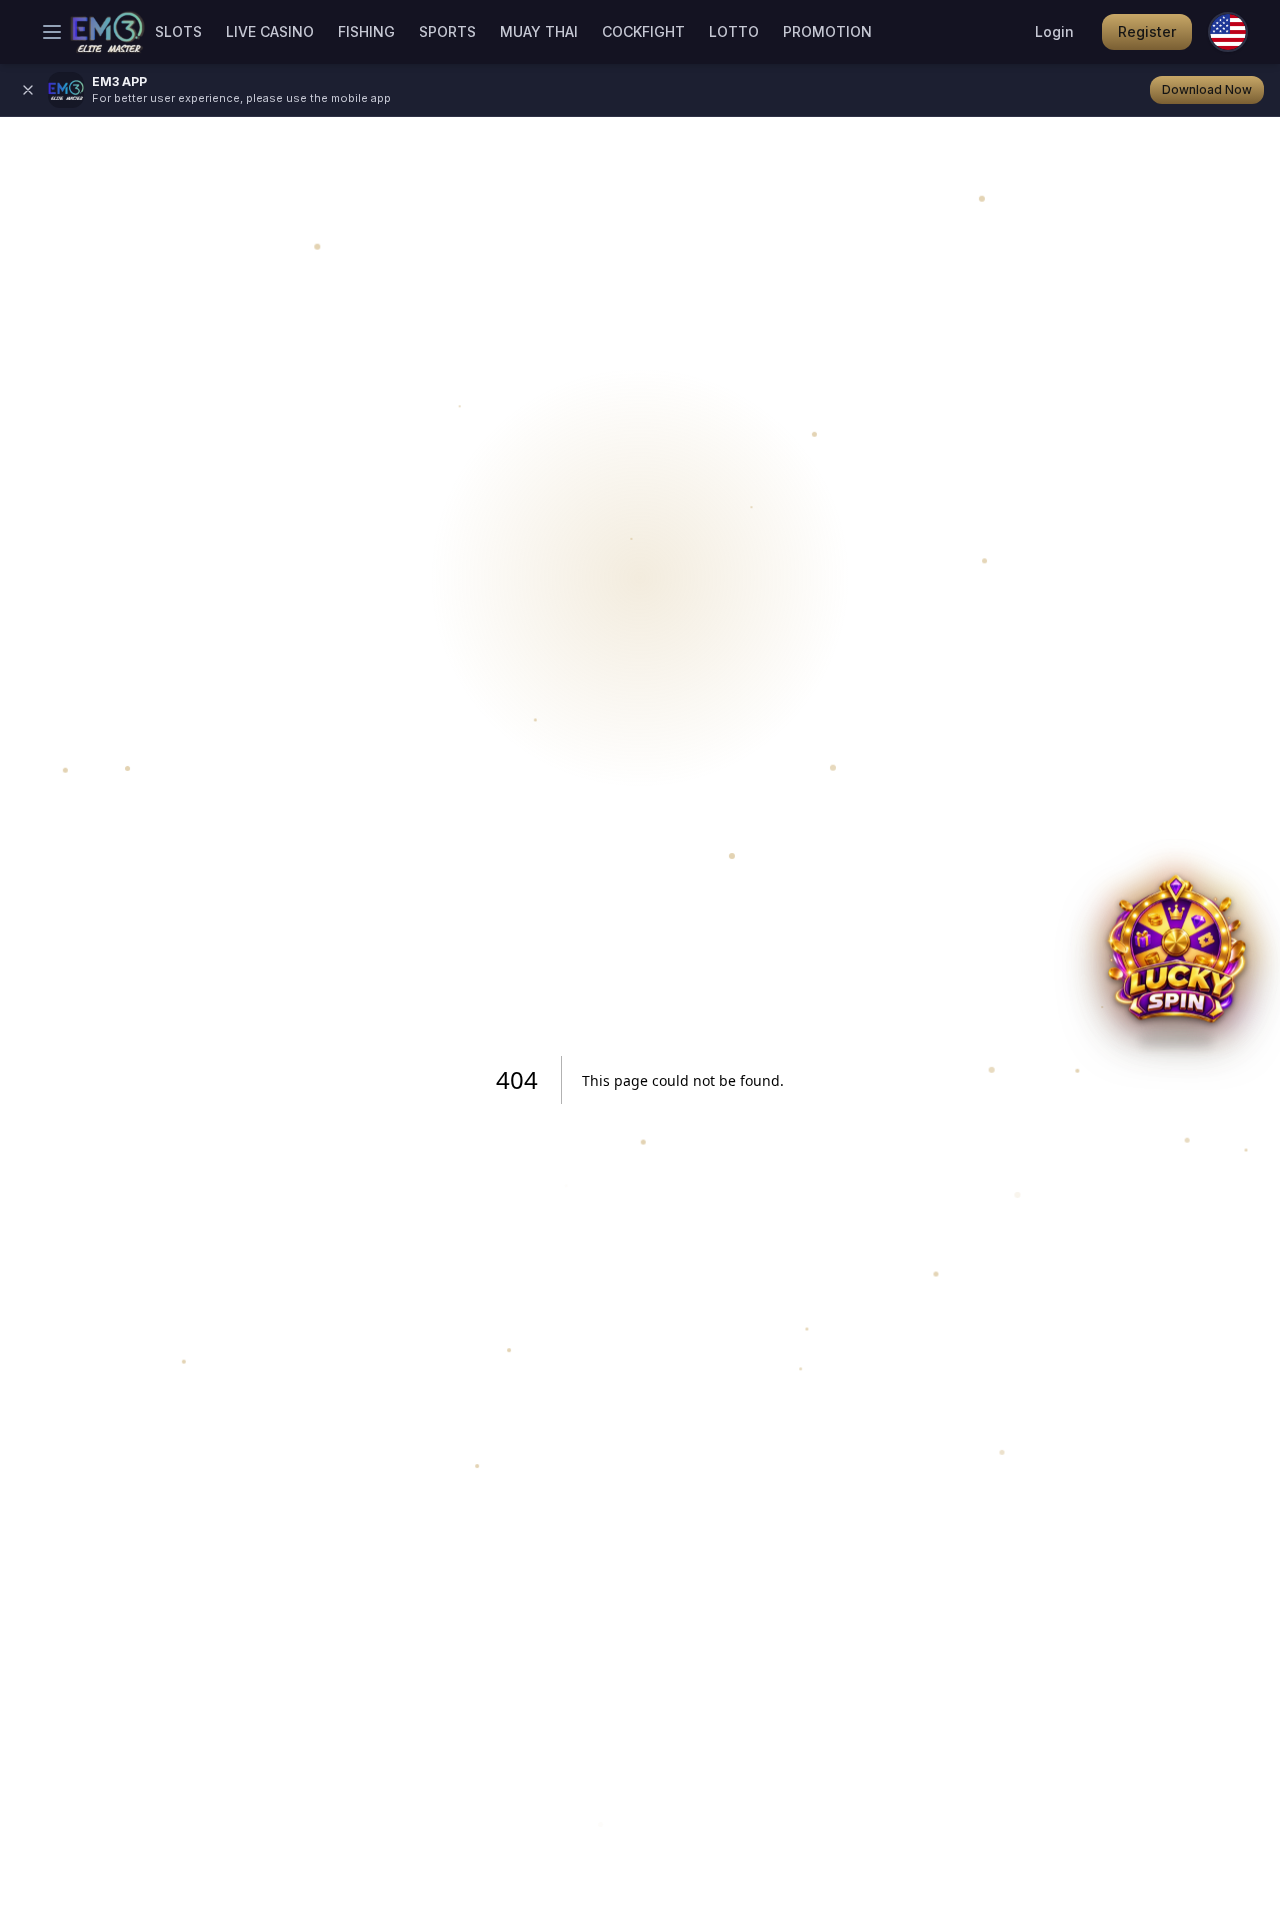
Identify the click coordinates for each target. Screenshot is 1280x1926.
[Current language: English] (1228, 32)
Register (1147, 31)
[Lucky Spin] (1176, 963)
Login (1054, 31)
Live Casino (270, 31)
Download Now (1207, 89)
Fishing (366, 31)
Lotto (734, 31)
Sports (447, 31)
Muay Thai (539, 31)
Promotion (827, 31)
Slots (178, 31)
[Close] (28, 90)
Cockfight (643, 31)
